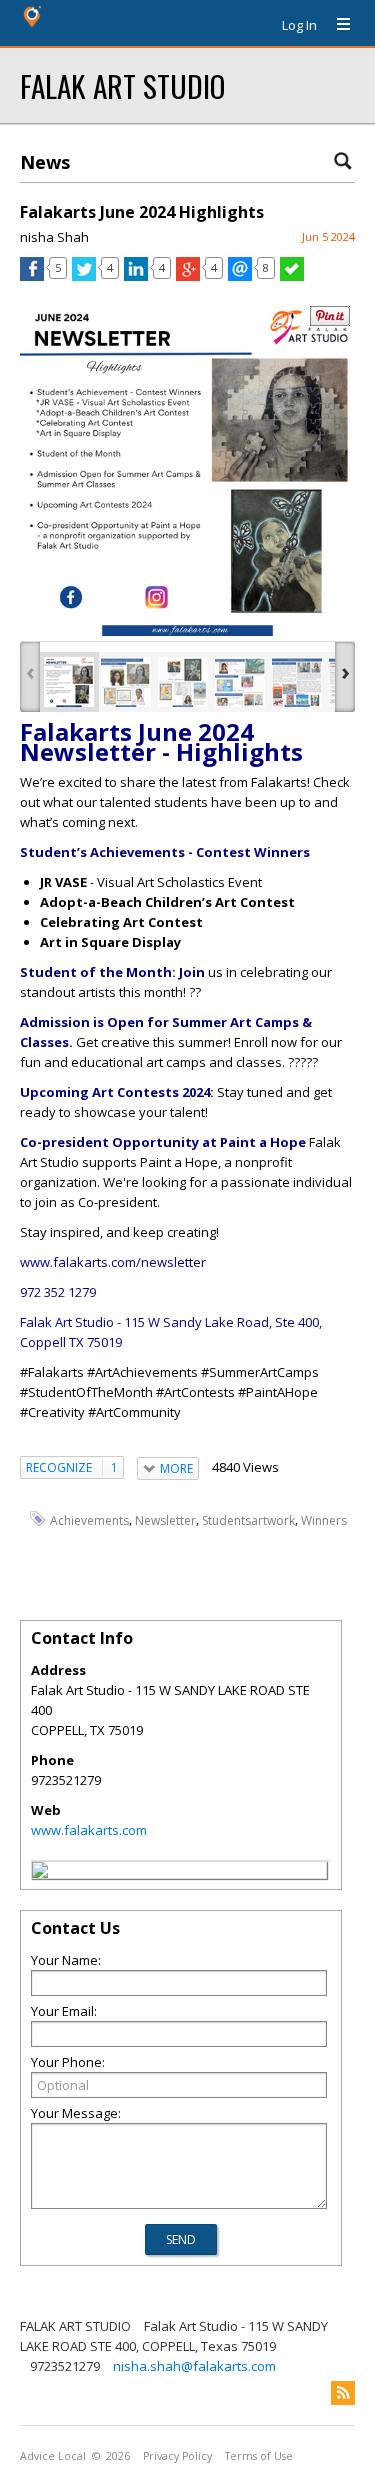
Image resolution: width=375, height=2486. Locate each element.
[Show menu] (336, 25)
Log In (299, 25)
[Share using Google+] (188, 276)
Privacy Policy (177, 2456)
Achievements (89, 1519)
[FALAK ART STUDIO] (40, 1873)
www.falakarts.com (89, 1830)
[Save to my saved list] (292, 276)
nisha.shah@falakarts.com (194, 2366)
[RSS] (343, 2393)
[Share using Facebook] (32, 276)
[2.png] (126, 682)
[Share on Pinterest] (330, 321)
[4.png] (240, 682)
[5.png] (297, 682)
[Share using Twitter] (84, 276)
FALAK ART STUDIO (122, 85)
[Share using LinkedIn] (136, 276)
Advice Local (53, 2456)
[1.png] (69, 682)
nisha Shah (54, 237)
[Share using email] (240, 276)
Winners (324, 1519)
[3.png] (183, 682)
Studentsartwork (248, 1519)
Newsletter (165, 1519)
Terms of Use (259, 2456)
